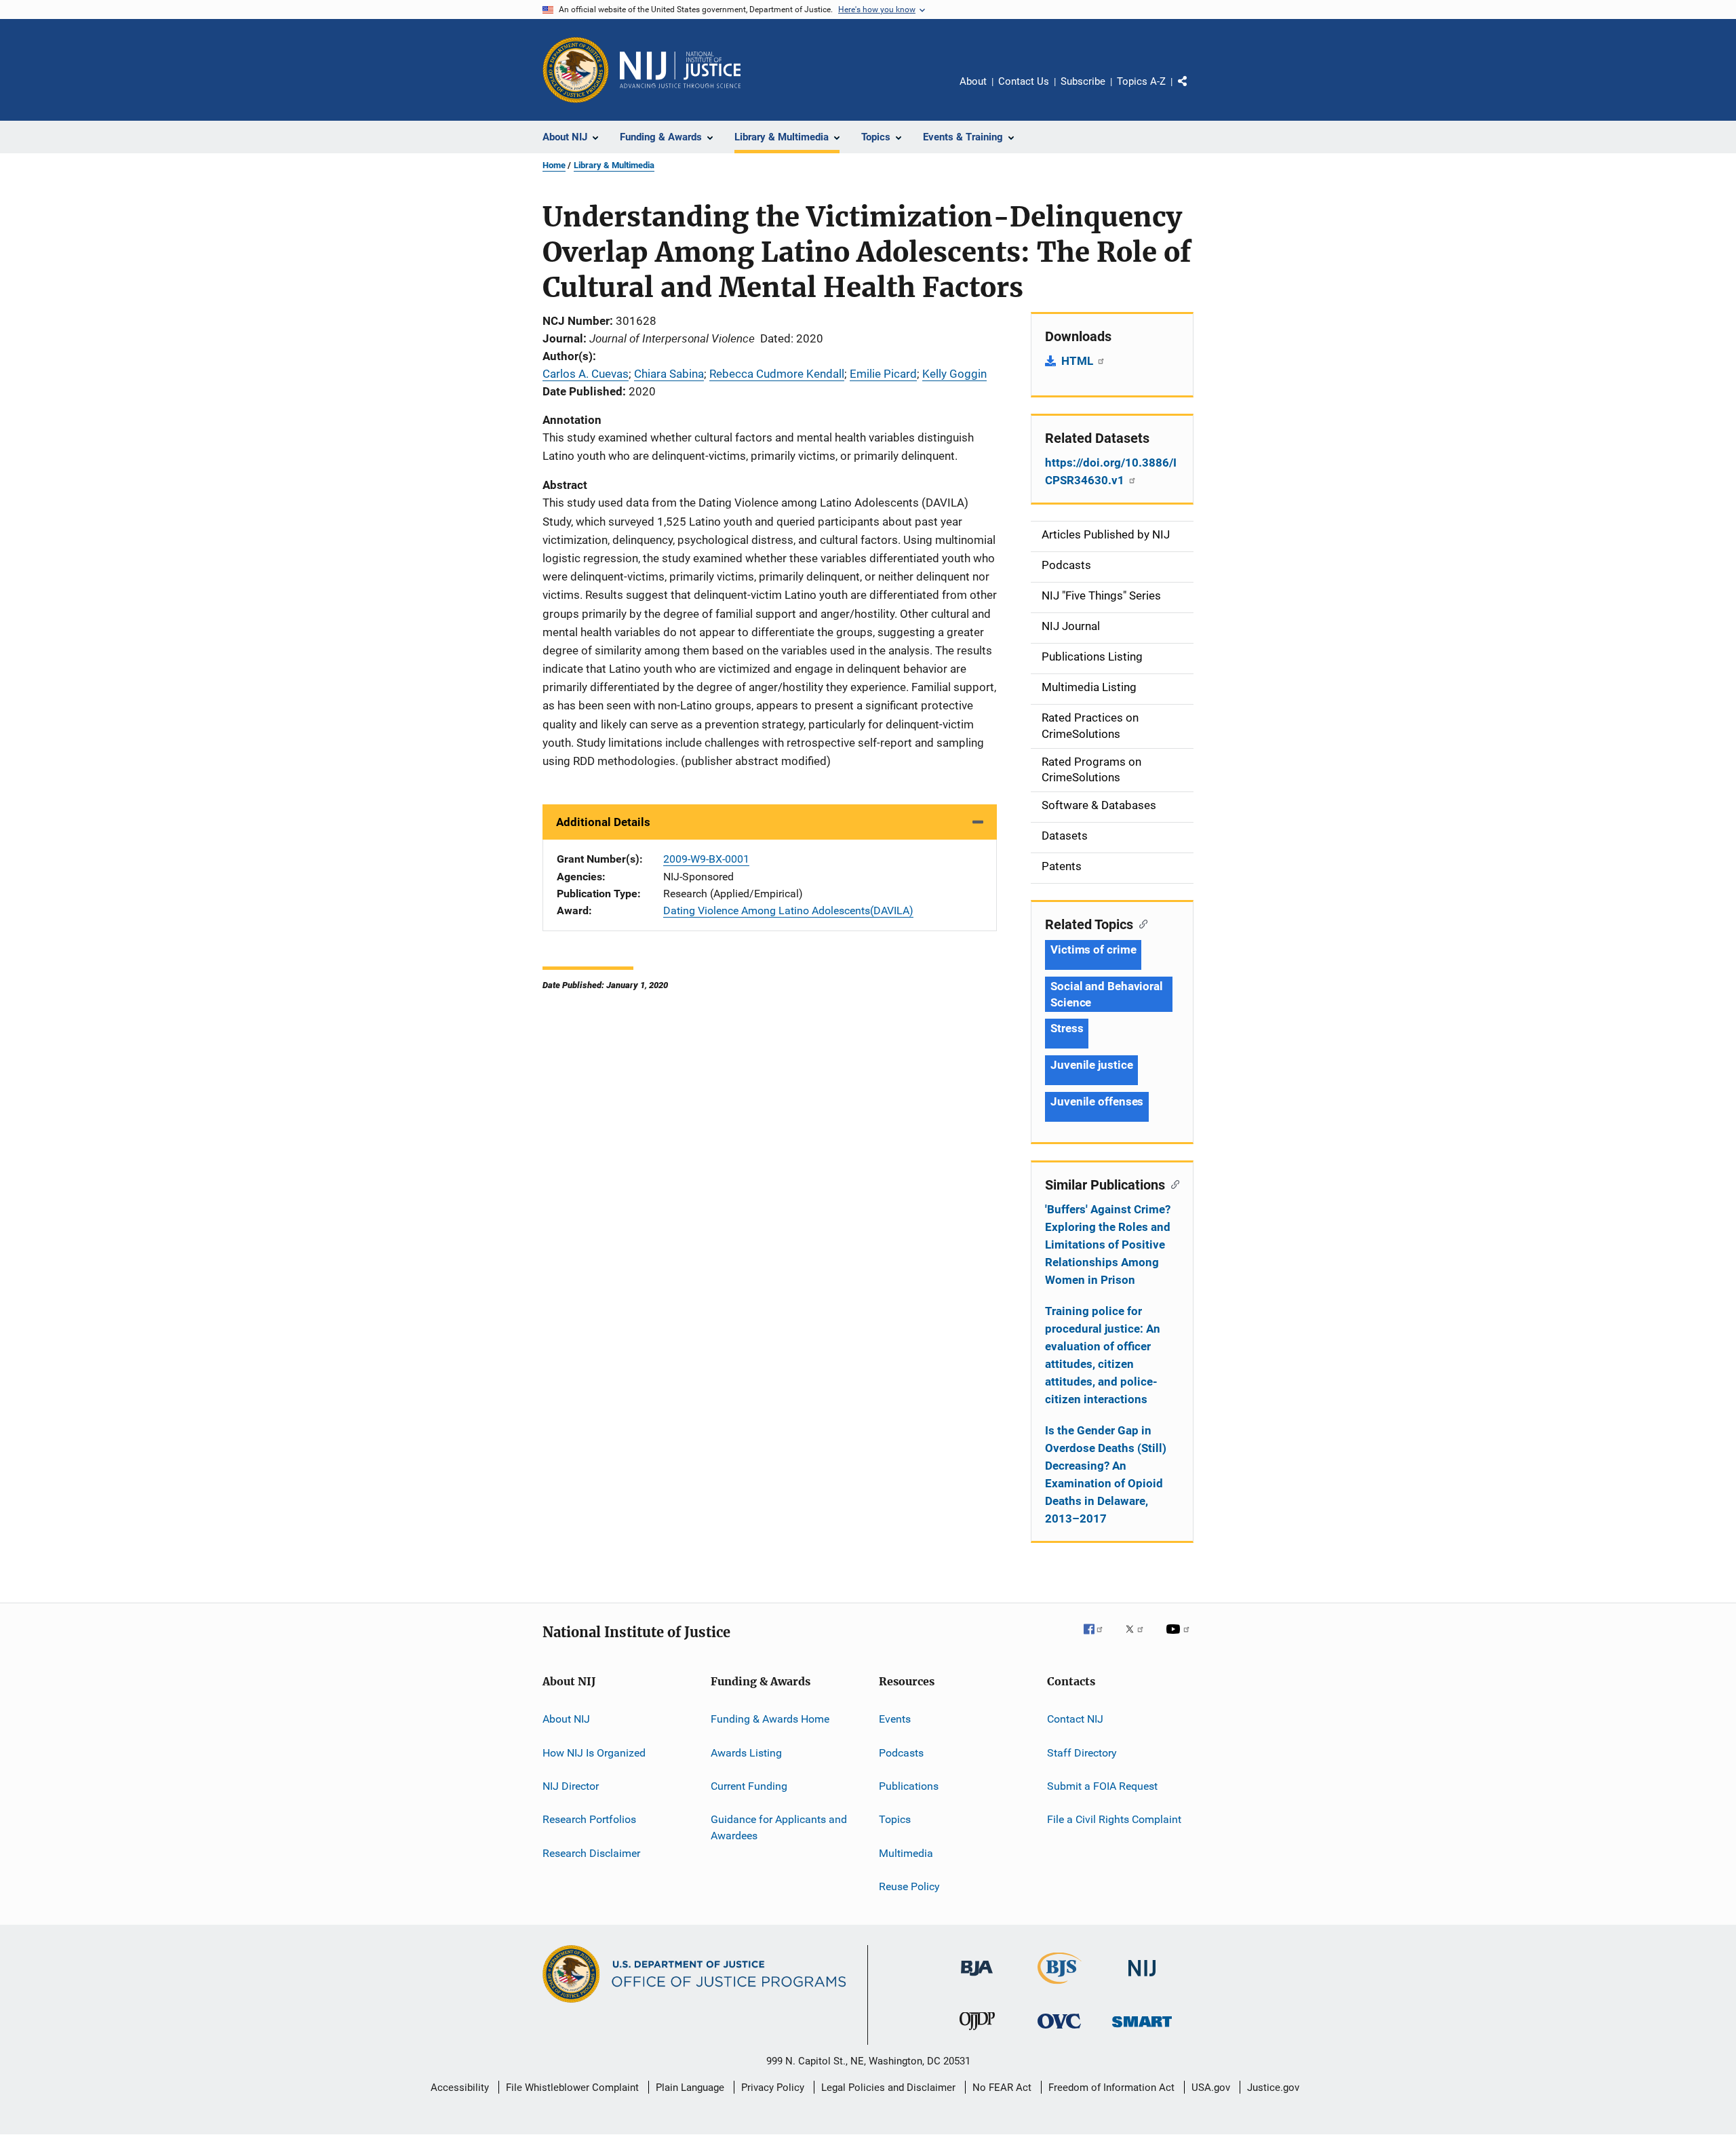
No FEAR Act (1002, 2088)
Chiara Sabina (669, 374)
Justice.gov (1273, 2088)
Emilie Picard (883, 374)
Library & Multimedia (614, 165)
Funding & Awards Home (770, 1719)
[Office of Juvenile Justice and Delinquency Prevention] (977, 2033)
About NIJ (566, 1719)
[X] (1139, 1639)
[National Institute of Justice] (1142, 1979)
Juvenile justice (1091, 1065)
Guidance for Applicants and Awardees (779, 1827)
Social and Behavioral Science (1107, 994)
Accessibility (460, 2088)
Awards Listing (746, 1752)
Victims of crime (1093, 949)
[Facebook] (1099, 1639)
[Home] (680, 70)
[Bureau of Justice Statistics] (1060, 1986)
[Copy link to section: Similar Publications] (1172, 1183)
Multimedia (906, 1853)
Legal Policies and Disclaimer (888, 2088)
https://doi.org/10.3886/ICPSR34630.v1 (1111, 471)
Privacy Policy (773, 2088)
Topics (895, 1819)
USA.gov (1211, 2088)
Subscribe (1083, 81)
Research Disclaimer (591, 1853)
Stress (1067, 1028)
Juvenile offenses (1097, 1101)
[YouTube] (1180, 1639)
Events (895, 1719)
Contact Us (1024, 81)
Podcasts (901, 1752)
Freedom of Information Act (1111, 2088)
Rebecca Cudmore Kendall (777, 374)
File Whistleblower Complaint (572, 2088)
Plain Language (690, 2088)
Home (554, 165)
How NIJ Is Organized (594, 1752)
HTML (1079, 361)
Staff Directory (1082, 1752)
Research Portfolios (589, 1819)
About (973, 81)
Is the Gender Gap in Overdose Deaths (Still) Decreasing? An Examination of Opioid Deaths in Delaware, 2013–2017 (1106, 1474)
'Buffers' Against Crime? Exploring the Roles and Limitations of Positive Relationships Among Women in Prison (1108, 1245)
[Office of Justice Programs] (576, 70)
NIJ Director (571, 1786)
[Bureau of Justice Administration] (977, 1978)
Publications (909, 1786)
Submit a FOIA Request (1102, 1786)
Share (1193, 91)
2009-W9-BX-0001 (706, 859)
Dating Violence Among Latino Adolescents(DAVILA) (788, 910)
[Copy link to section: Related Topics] (1140, 923)
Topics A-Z (1141, 81)
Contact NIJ (1075, 1719)
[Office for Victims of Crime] (1059, 2031)
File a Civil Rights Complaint (1114, 1819)
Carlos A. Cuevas (586, 374)
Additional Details (603, 822)
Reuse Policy (909, 1886)
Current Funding (749, 1786)
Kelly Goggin (954, 374)
